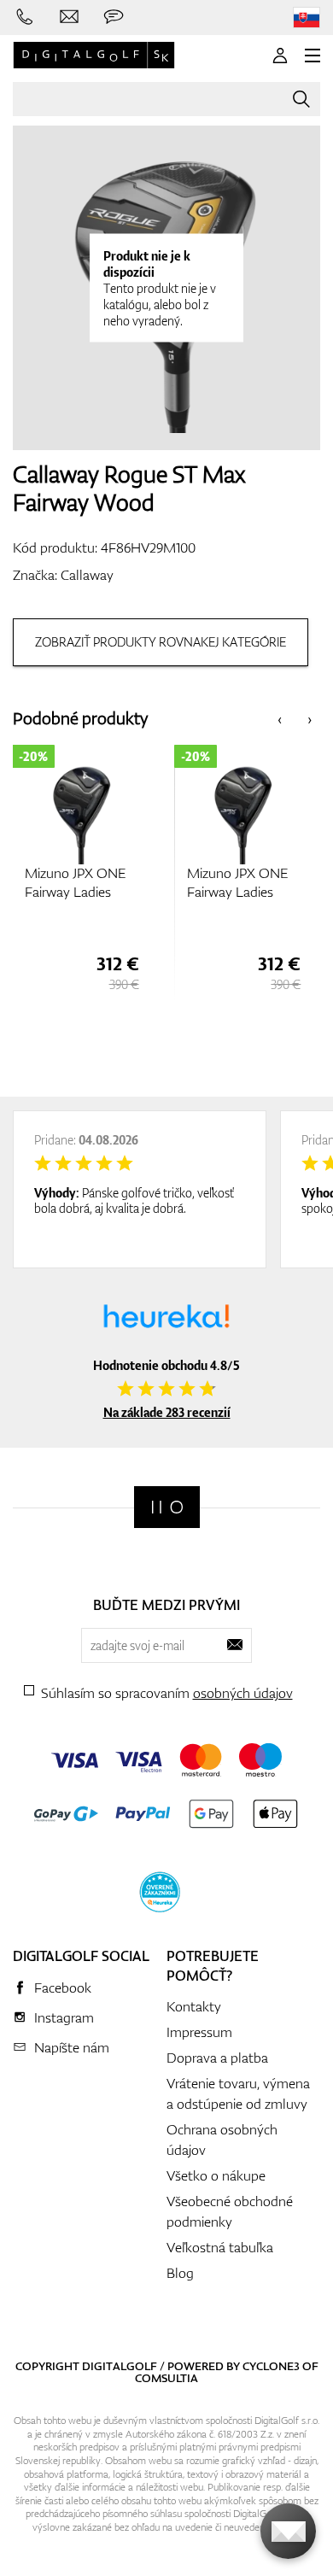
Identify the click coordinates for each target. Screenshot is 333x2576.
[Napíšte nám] (69, 17)
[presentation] (280, 719)
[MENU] (313, 56)
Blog (180, 2273)
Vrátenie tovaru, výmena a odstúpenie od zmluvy (238, 2093)
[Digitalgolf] (167, 1507)
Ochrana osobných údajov (222, 2140)
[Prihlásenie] (280, 56)
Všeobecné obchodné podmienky (230, 2211)
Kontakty (194, 2006)
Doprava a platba (217, 2058)
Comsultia (166, 2378)
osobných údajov (243, 1693)
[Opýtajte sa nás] (114, 17)
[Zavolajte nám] (25, 17)
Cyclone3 (271, 2366)
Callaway (87, 575)
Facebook (63, 1988)
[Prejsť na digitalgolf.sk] (307, 18)
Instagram (64, 2017)
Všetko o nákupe (216, 2175)
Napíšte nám (72, 2047)
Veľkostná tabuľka (220, 2247)
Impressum (199, 2032)
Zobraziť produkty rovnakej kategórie (161, 642)
